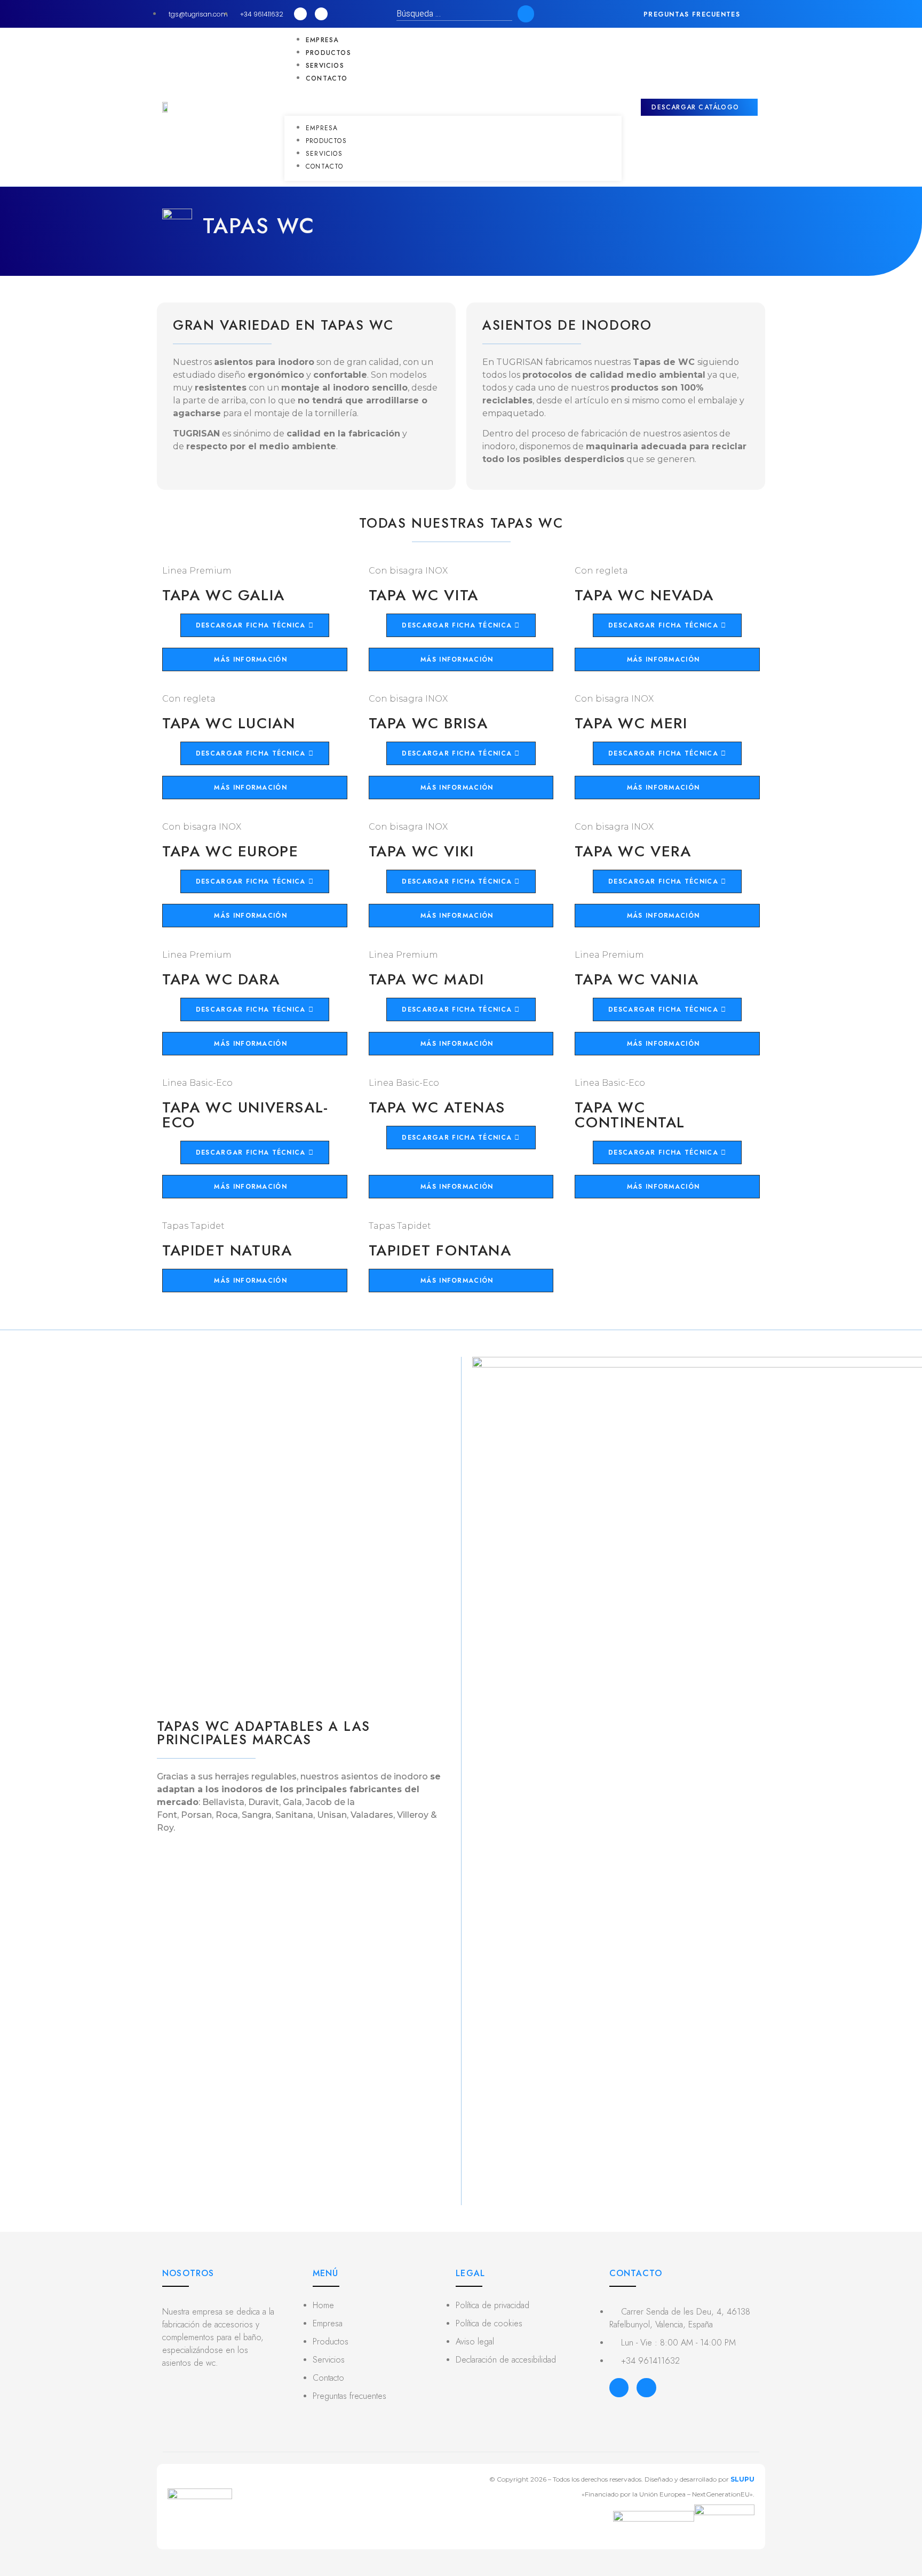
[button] (700, 14)
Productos (328, 53)
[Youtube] (321, 14)
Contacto (327, 78)
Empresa (322, 40)
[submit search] (526, 14)
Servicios (325, 66)
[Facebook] (619, 2388)
